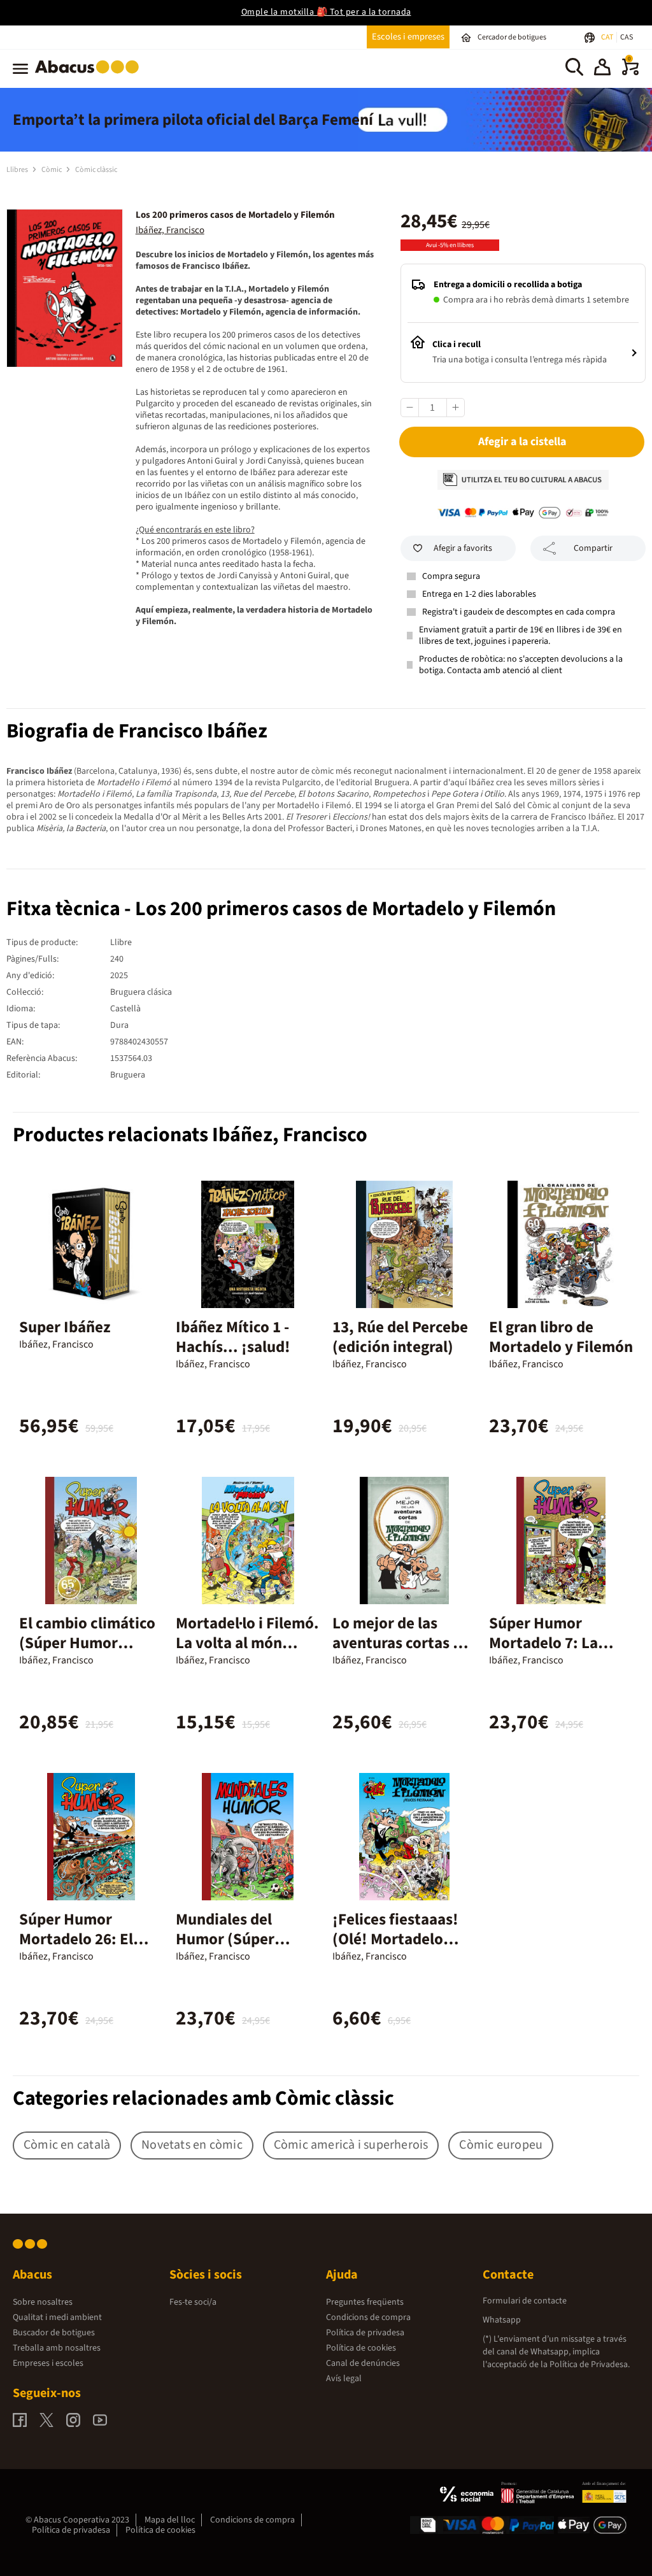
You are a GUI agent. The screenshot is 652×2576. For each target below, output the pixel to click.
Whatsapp (502, 2320)
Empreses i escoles (48, 2363)
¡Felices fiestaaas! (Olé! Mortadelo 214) (395, 1939)
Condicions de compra (368, 2317)
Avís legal (344, 2379)
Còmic (52, 170)
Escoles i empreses (408, 37)
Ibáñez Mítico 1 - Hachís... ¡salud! (233, 1337)
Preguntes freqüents (365, 2302)
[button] (602, 69)
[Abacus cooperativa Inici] (90, 76)
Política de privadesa (365, 2333)
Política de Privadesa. (590, 2365)
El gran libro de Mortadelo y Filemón (561, 1337)
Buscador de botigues (54, 2333)
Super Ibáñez (65, 1327)
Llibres (18, 170)
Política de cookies (361, 2348)
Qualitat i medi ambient (57, 2317)
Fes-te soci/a (193, 2302)
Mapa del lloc (170, 2520)
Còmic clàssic (96, 170)
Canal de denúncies (363, 2363)
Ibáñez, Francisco (170, 230)
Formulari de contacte (525, 2301)
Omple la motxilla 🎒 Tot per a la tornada (326, 12)
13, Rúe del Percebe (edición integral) (400, 1337)
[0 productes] (630, 73)
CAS (627, 37)
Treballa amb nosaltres (57, 2348)
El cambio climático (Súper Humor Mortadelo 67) (87, 1643)
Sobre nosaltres (43, 2302)
